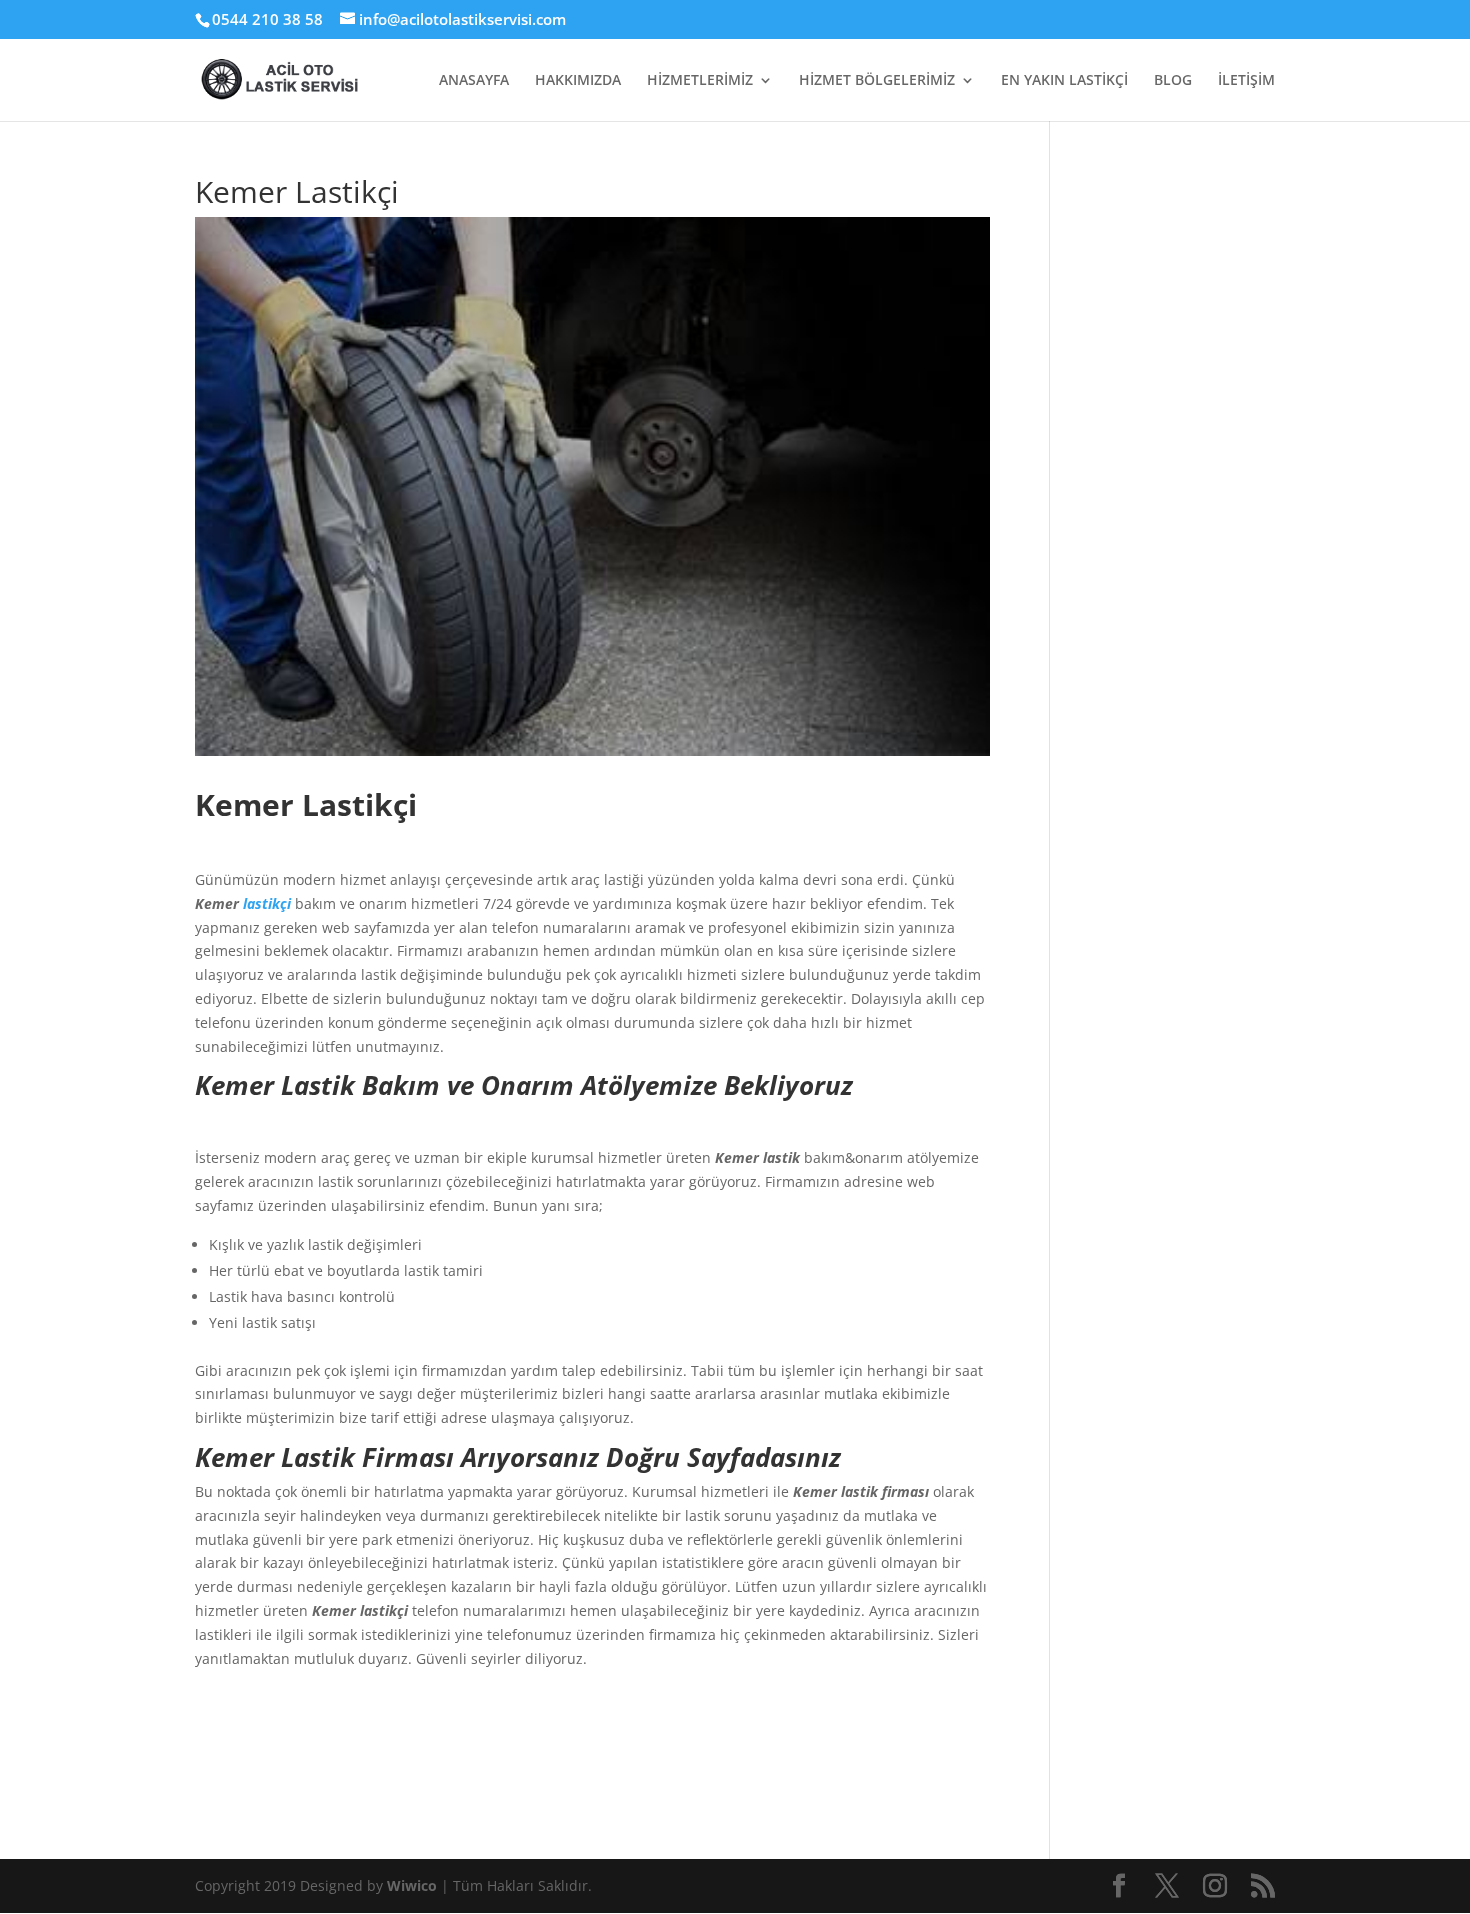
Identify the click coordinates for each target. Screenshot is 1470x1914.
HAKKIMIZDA (578, 81)
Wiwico (414, 1885)
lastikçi (267, 903)
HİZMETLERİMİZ (700, 81)
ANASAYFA (474, 81)
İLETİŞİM (1246, 81)
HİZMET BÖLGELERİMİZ (877, 81)
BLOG (1173, 81)
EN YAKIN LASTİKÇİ (1064, 81)
